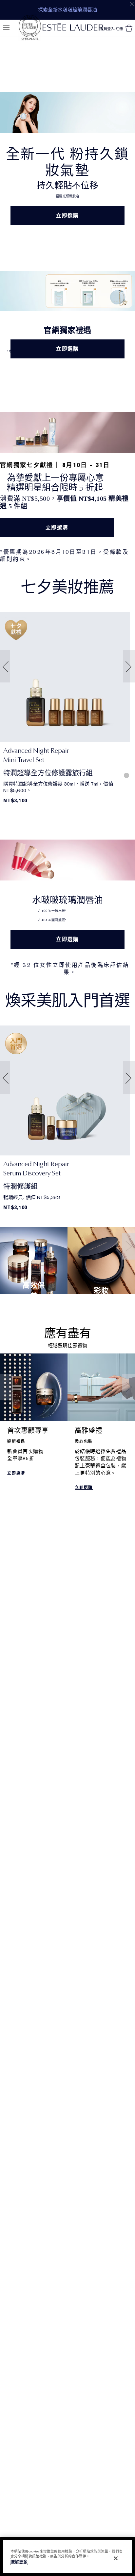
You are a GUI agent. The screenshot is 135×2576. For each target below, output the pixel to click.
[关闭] (116, 2558)
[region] (67, 2557)
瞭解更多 (19, 2562)
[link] (65, 677)
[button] (4, 666)
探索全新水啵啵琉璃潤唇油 (67, 10)
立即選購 (67, 216)
